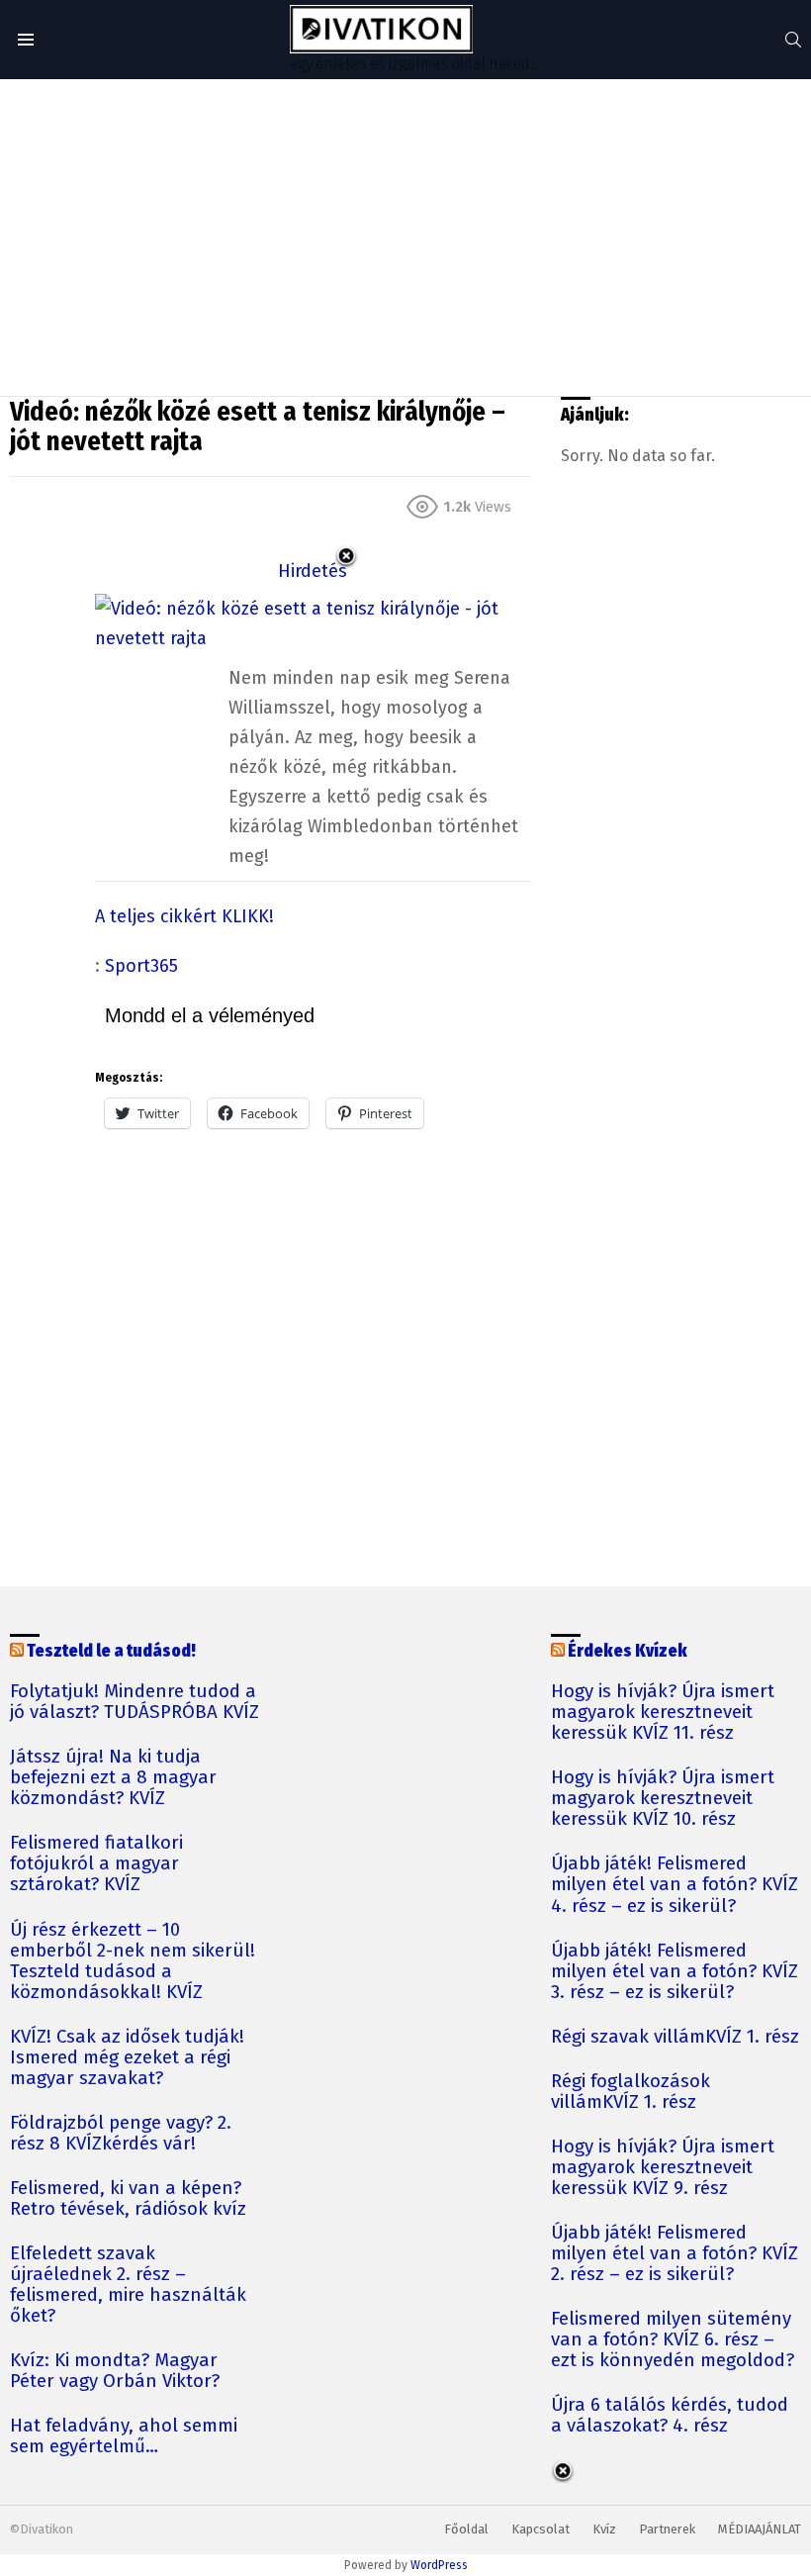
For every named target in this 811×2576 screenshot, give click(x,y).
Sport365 (141, 966)
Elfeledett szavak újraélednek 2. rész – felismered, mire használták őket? (128, 2285)
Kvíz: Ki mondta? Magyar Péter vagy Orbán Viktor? (115, 2371)
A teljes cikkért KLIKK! (184, 916)
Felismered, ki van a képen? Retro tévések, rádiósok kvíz (128, 2199)
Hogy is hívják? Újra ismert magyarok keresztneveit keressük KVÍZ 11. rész (663, 1713)
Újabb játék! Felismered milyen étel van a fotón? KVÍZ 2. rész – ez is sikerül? (675, 2254)
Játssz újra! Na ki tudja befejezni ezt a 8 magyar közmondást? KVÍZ (113, 1778)
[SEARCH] (793, 40)
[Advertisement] (405, 238)
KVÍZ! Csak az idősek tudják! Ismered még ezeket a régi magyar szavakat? (127, 2058)
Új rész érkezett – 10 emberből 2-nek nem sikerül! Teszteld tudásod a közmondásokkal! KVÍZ (133, 1961)
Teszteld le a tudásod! (111, 1651)
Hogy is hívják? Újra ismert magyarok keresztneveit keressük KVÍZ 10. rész (663, 1799)
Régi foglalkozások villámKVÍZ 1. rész (631, 2092)
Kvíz (604, 2529)
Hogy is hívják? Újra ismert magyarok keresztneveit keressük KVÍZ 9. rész (663, 2168)
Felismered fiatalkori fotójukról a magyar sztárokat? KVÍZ (96, 1864)
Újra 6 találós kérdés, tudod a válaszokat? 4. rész (670, 2416)
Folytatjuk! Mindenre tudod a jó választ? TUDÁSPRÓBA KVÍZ (135, 1702)
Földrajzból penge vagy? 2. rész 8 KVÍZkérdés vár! (121, 2134)
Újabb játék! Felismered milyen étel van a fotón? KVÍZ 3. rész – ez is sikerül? (675, 1972)
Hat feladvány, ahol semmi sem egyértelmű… (124, 2436)
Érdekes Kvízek (628, 1651)
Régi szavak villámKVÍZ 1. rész (675, 2037)
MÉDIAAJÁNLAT (760, 2529)
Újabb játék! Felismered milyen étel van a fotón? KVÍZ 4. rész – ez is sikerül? (675, 1885)
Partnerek (667, 2529)
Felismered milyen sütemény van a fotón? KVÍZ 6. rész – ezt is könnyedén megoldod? (673, 2340)
